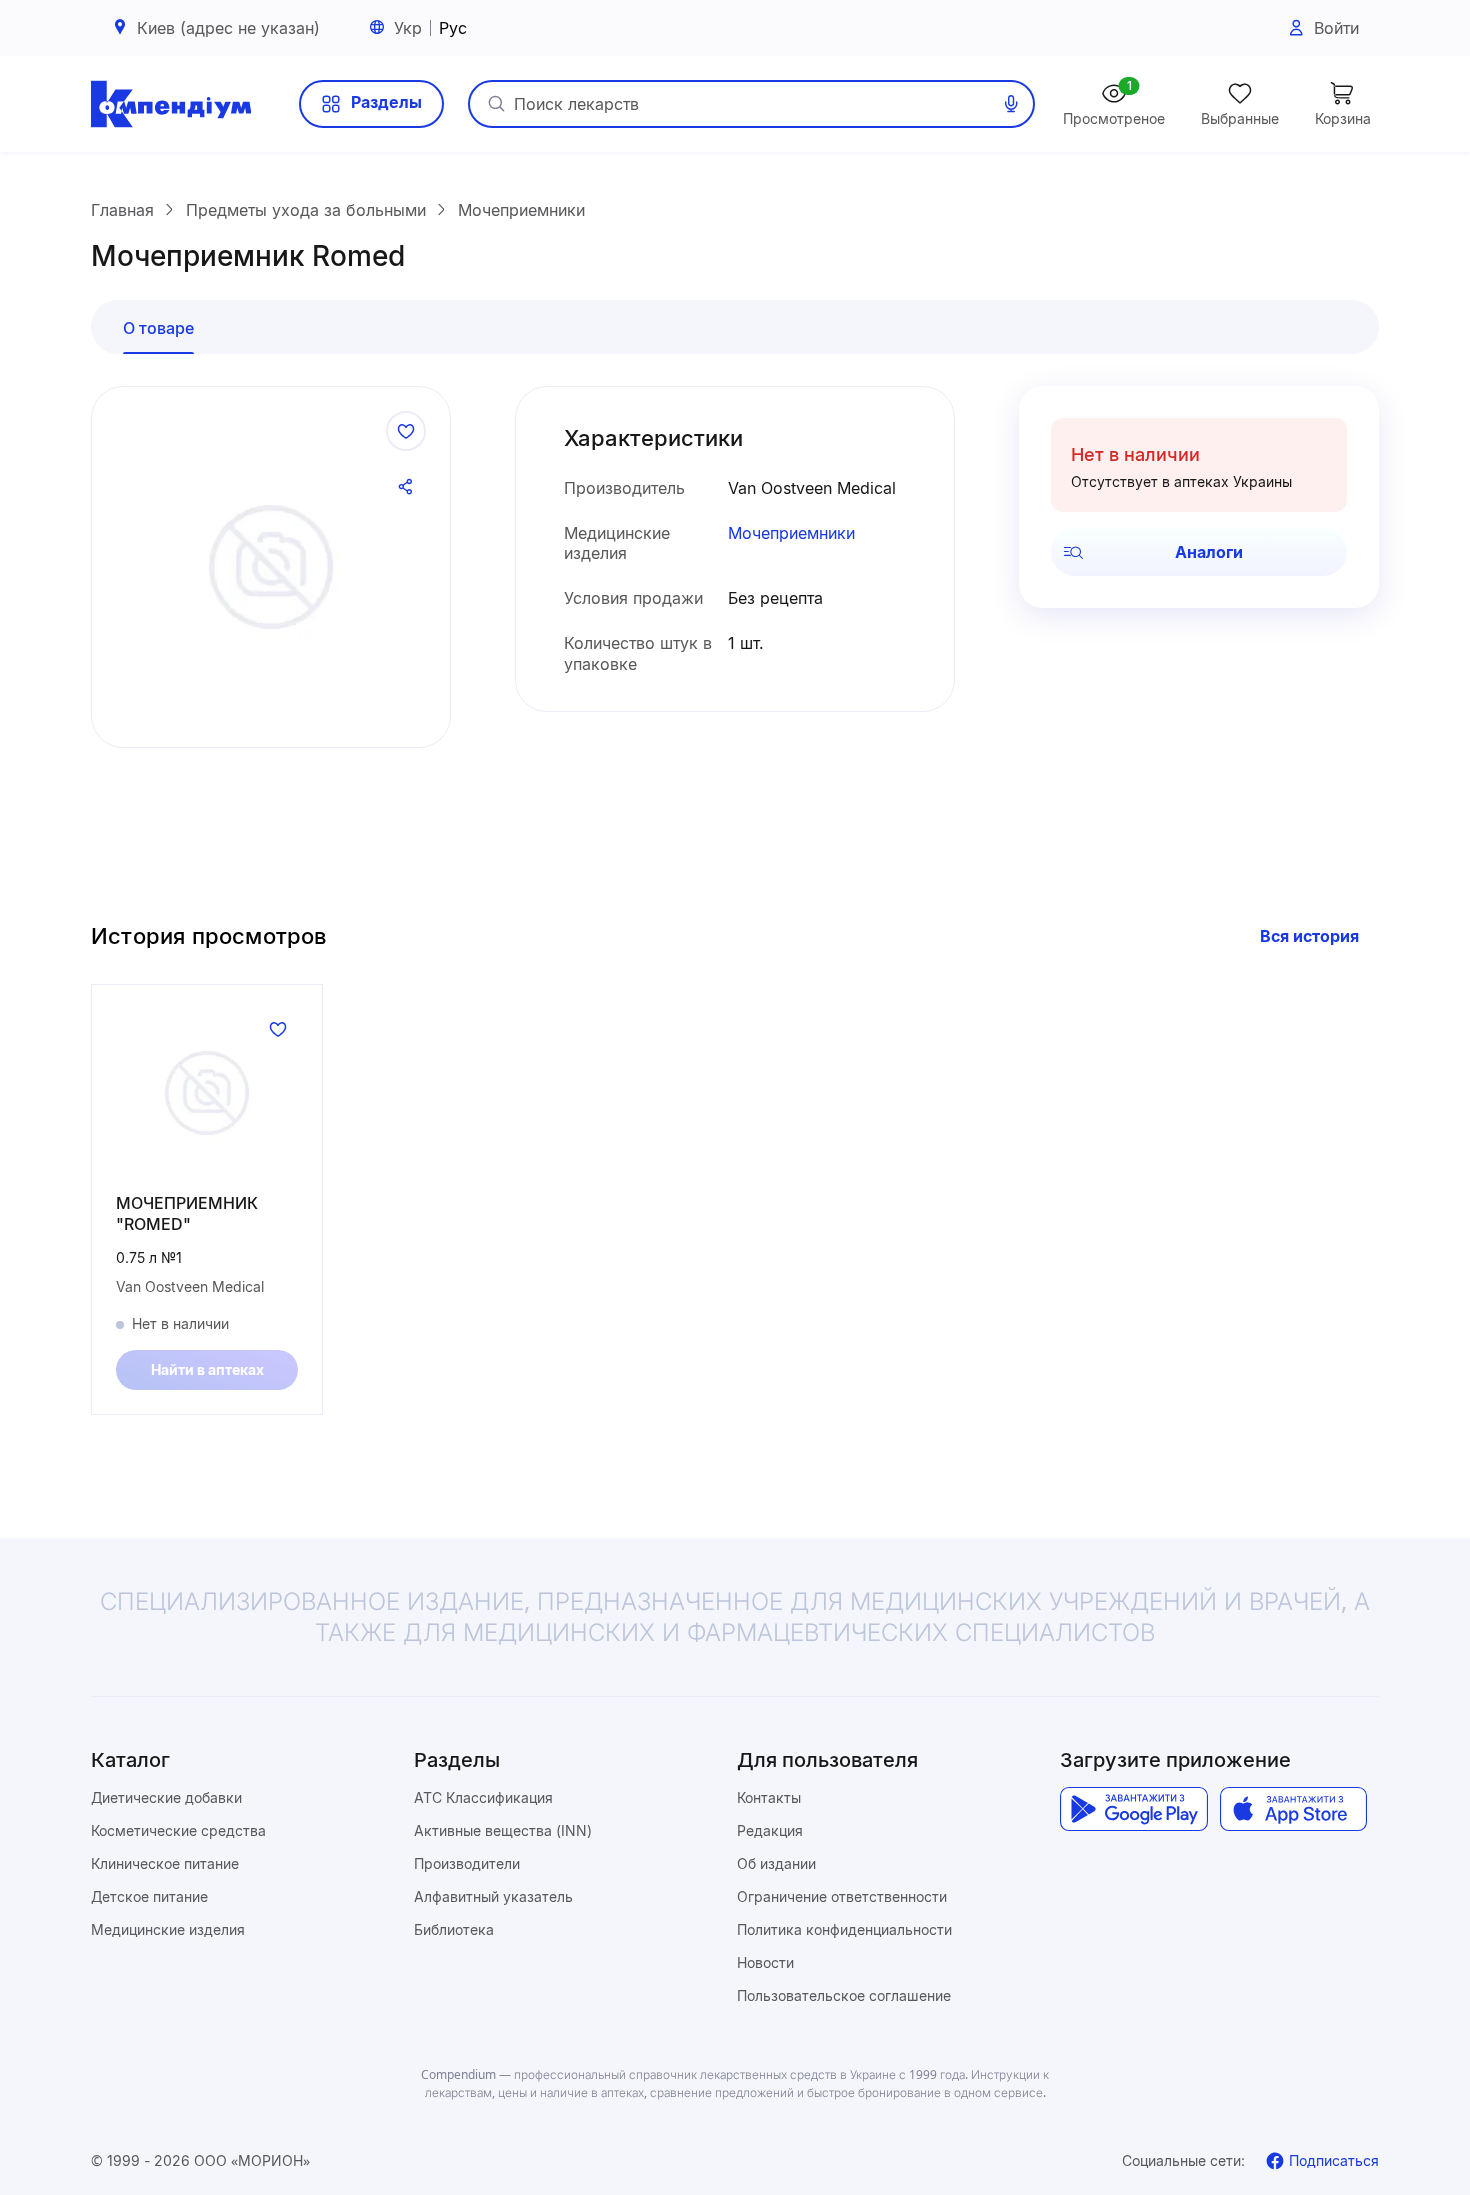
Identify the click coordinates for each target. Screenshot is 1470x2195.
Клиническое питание (165, 1863)
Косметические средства (178, 1830)
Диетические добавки (166, 1797)
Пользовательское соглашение (844, 1995)
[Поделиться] (406, 487)
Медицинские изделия (168, 1929)
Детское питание (149, 1896)
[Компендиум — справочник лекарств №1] (171, 104)
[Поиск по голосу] (1011, 104)
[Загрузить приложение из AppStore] (1293, 1809)
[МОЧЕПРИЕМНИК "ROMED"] (207, 1093)
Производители (467, 1863)
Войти (1336, 28)
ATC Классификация (483, 1797)
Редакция (770, 1830)
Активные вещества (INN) (503, 1830)
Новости (765, 1962)
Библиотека (454, 1929)
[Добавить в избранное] (406, 431)
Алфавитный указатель (493, 1896)
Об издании (776, 1863)
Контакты (769, 1797)
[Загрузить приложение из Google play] (1133, 1809)
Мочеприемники (791, 533)
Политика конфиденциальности (844, 1929)
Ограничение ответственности (842, 1896)
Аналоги (1209, 552)
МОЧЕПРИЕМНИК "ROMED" (187, 1213)
